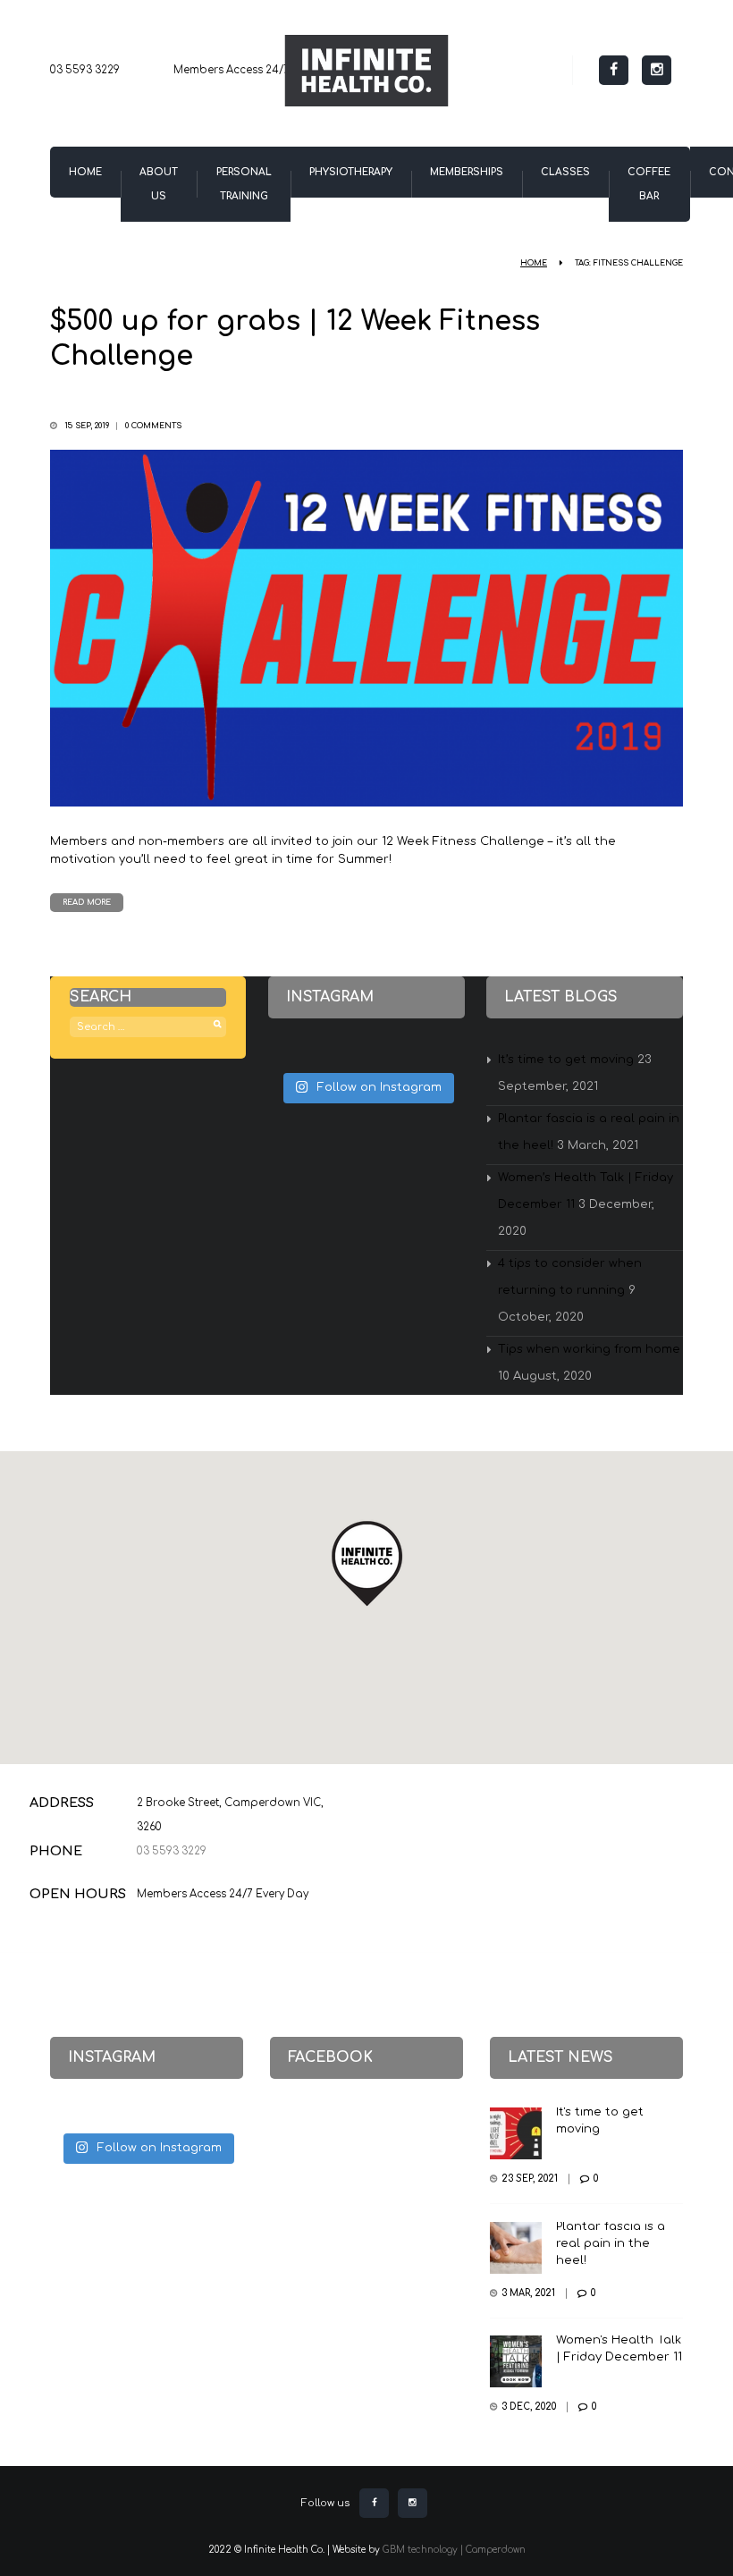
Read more (87, 902)
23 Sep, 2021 (530, 2179)
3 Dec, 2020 (529, 2407)
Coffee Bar (649, 184)
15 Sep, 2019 (87, 426)
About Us (159, 184)
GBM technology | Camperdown (454, 2550)
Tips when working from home (589, 1349)
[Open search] (559, 67)
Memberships (467, 172)
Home (85, 172)
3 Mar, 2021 (528, 2293)
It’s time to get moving (566, 1060)
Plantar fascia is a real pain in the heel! (611, 2243)
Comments (153, 426)
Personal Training (244, 184)
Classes (565, 172)
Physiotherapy (351, 172)
